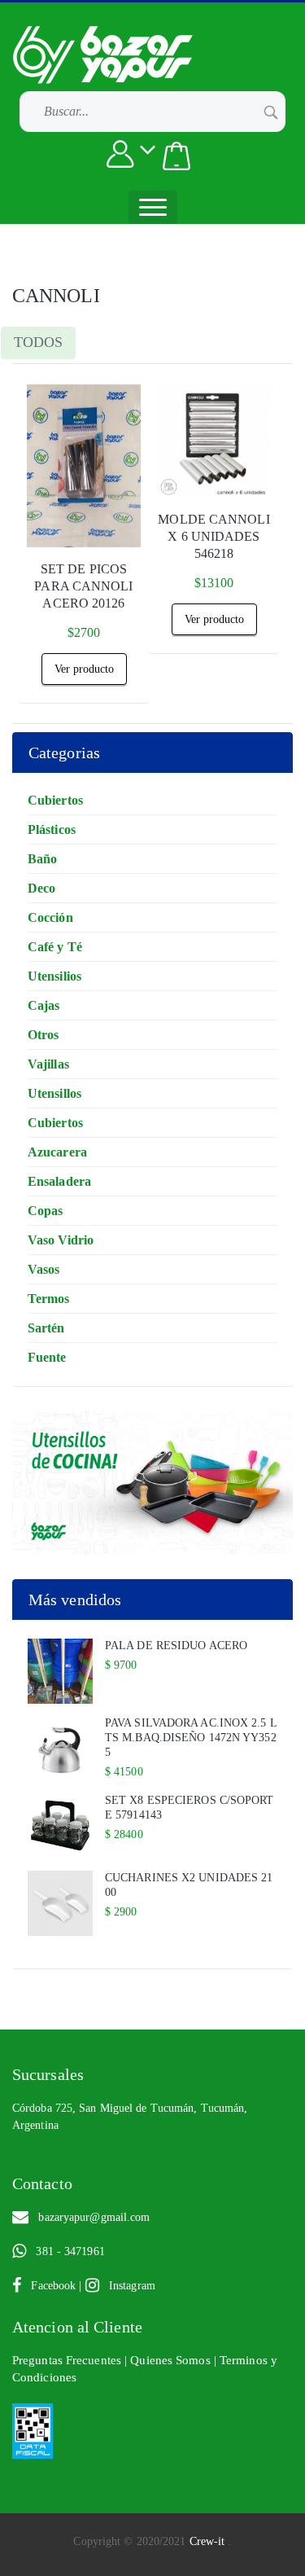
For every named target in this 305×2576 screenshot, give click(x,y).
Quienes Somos (172, 2360)
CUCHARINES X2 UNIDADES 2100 (189, 1885)
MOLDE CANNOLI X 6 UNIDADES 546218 (213, 536)
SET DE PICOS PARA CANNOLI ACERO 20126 (83, 586)
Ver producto (84, 669)
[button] (176, 156)
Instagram (127, 2286)
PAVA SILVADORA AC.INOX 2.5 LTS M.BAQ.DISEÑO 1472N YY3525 (191, 1738)
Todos (38, 342)
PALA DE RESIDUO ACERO (176, 1646)
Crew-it (209, 2541)
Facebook (50, 2286)
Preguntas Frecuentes (68, 2360)
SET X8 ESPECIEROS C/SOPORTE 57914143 (190, 1808)
